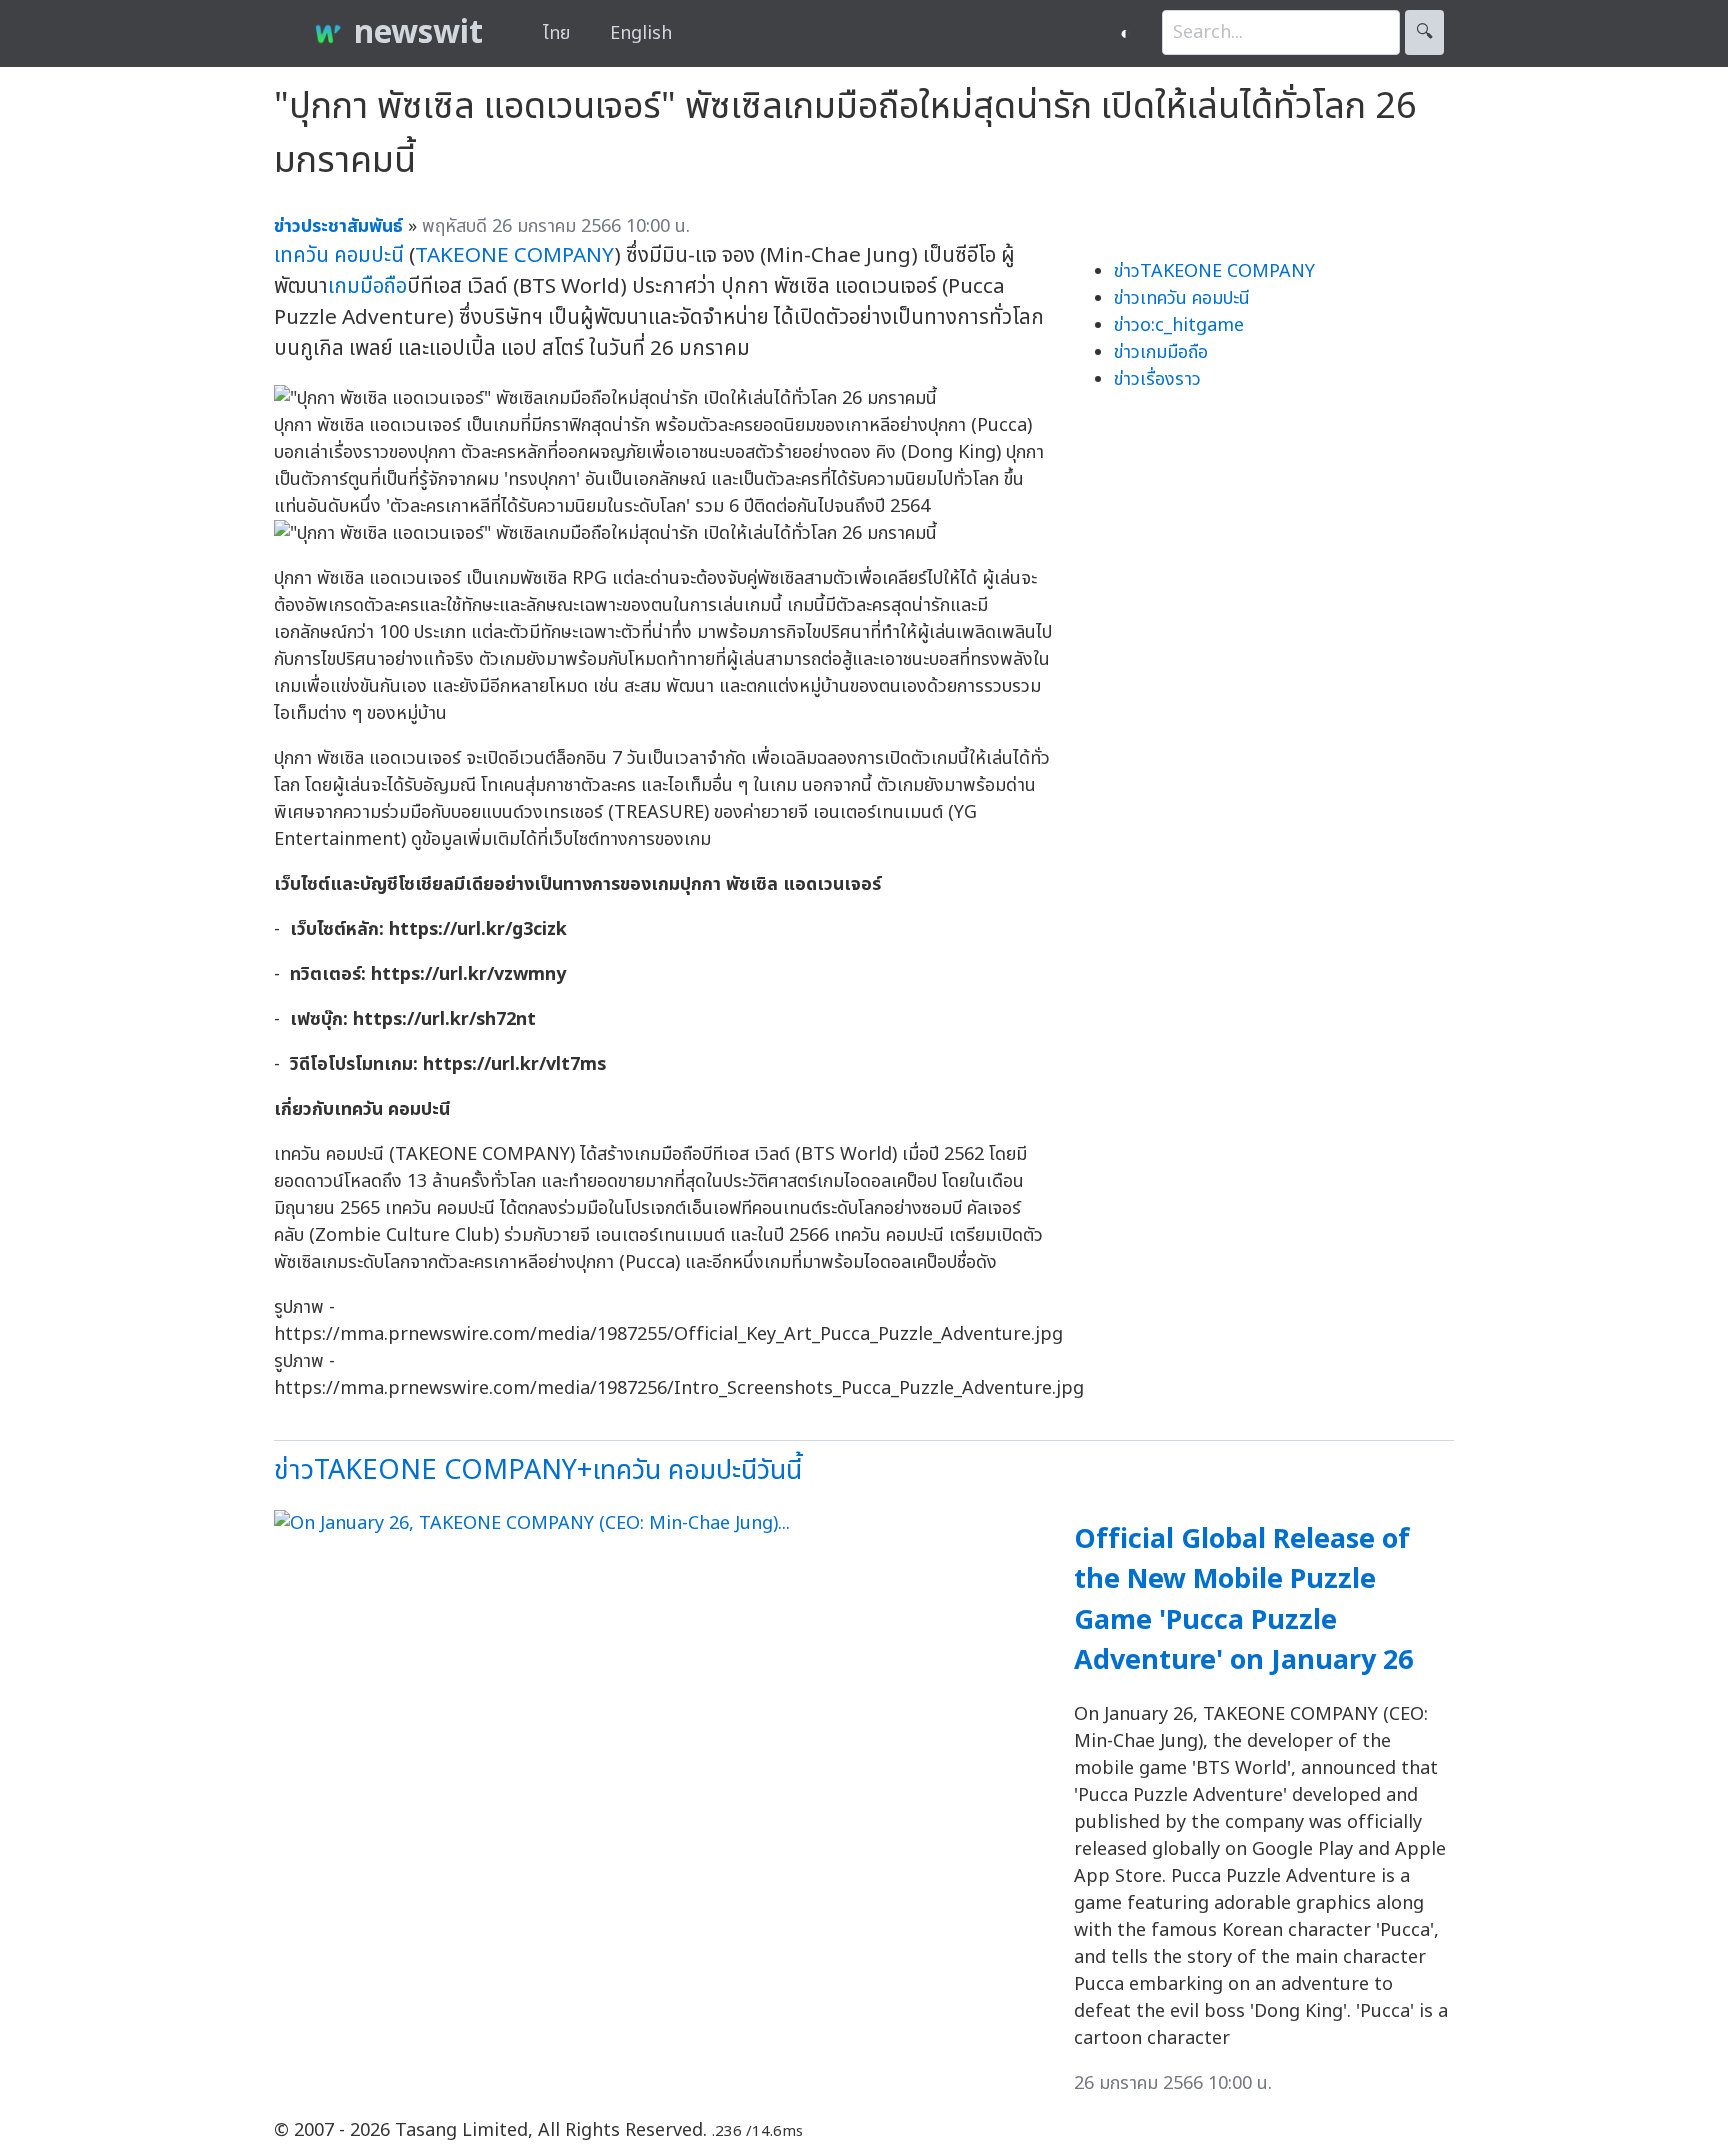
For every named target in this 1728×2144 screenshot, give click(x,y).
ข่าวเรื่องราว (1157, 379)
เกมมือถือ (367, 286)
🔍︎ (1424, 32)
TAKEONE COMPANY (514, 255)
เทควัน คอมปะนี (339, 255)
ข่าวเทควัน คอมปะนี (1182, 298)
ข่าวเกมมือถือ (1161, 352)
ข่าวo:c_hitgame (1179, 325)
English (641, 33)
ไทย (556, 33)
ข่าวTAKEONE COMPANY (1214, 271)
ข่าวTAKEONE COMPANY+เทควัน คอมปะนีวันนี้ (538, 1470)
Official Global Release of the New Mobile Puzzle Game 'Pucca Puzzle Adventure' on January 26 (1243, 1600)
